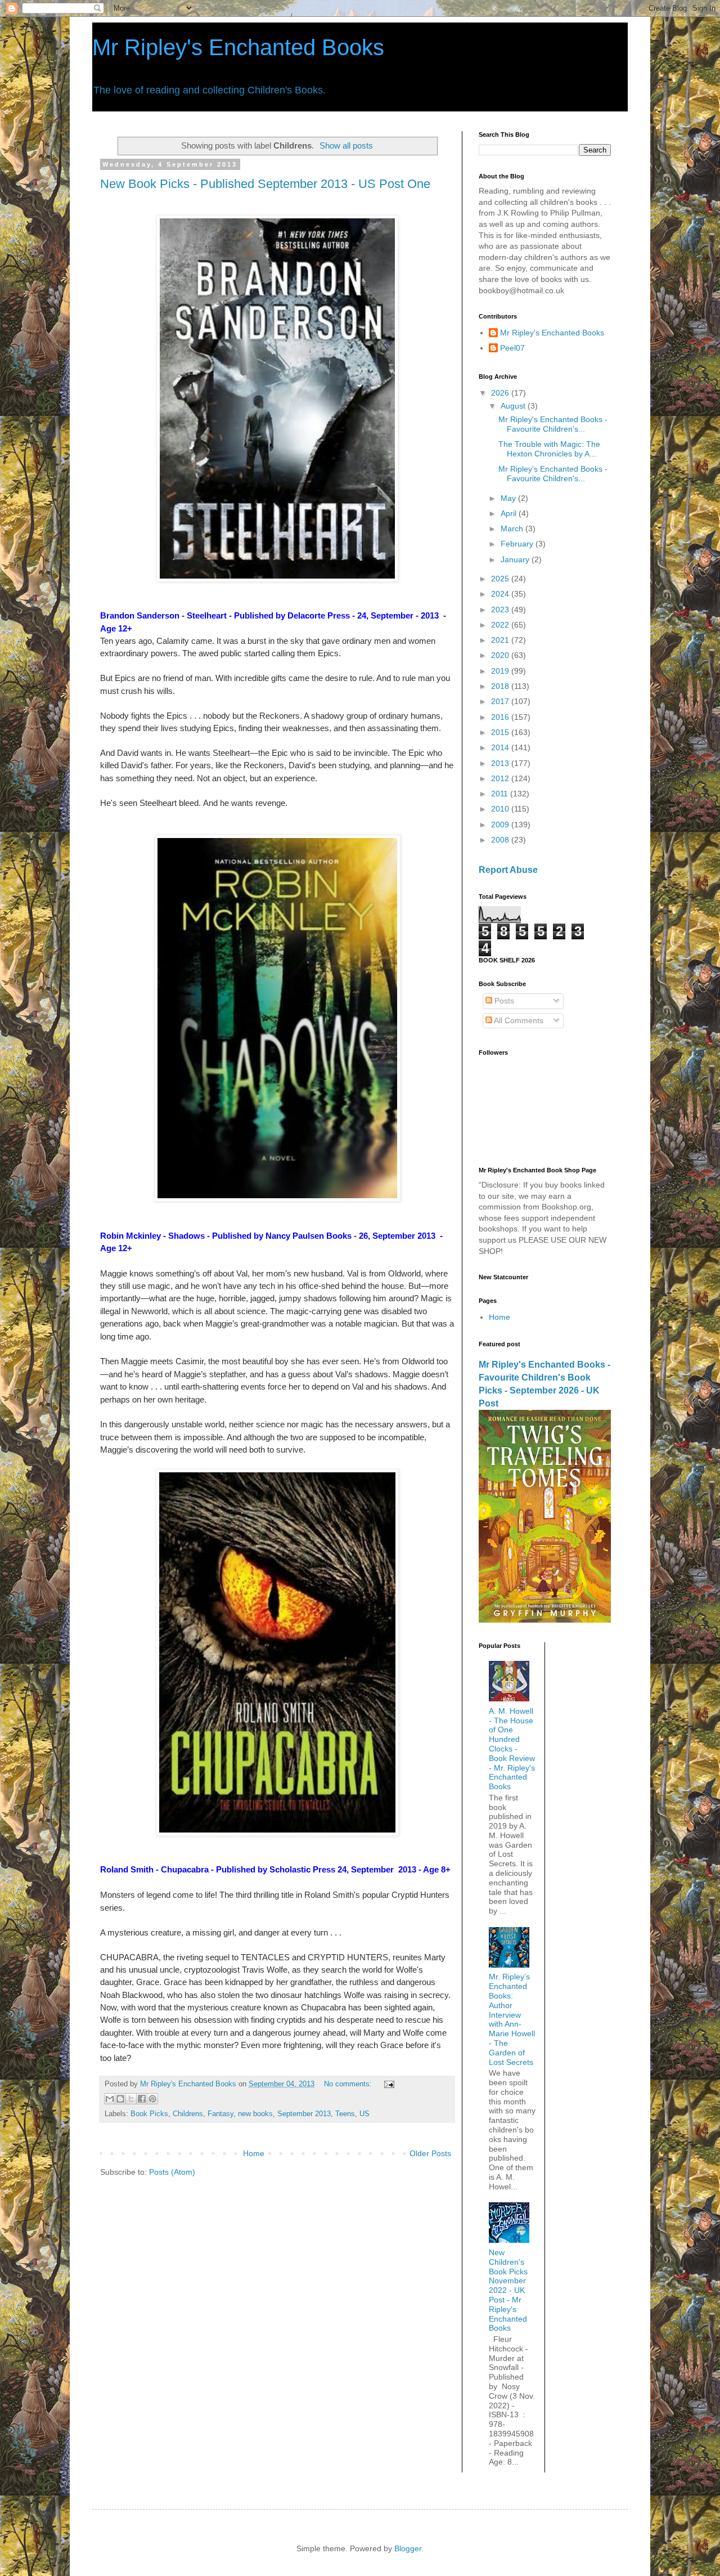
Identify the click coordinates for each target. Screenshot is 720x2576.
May (509, 498)
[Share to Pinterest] (152, 2099)
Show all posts (346, 145)
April (510, 513)
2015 (501, 732)
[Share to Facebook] (142, 2099)
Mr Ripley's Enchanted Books (238, 47)
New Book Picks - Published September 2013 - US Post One (265, 184)
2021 (501, 640)
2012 (501, 778)
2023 (501, 610)
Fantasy (220, 2114)
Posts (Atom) (172, 2172)
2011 (501, 794)
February (518, 544)
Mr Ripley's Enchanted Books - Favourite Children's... (553, 424)
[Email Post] (388, 2084)
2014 (501, 747)
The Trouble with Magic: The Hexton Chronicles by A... (549, 449)
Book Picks (149, 2114)
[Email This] (110, 2099)
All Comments (518, 1020)
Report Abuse (508, 870)
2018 (501, 686)
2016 (501, 717)
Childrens (188, 2114)
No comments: (349, 2084)
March (513, 528)
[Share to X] (131, 2099)
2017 (501, 701)
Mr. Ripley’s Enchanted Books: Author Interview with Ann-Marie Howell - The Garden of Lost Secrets (512, 2019)
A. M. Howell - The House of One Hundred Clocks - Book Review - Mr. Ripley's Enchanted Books (512, 1749)
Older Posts (430, 2153)
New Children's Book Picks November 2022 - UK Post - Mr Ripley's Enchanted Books (508, 2290)
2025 (501, 579)
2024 (501, 594)
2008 (501, 840)
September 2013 (304, 2114)
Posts (503, 1001)
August (514, 406)
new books (255, 2114)
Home (254, 2153)
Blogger (408, 2548)
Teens (345, 2114)
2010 (501, 809)
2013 (501, 763)
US (364, 2114)
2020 (501, 655)
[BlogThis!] (120, 2099)
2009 (501, 825)
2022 (501, 625)
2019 (501, 671)
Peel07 (512, 348)
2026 (501, 393)
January (516, 559)
